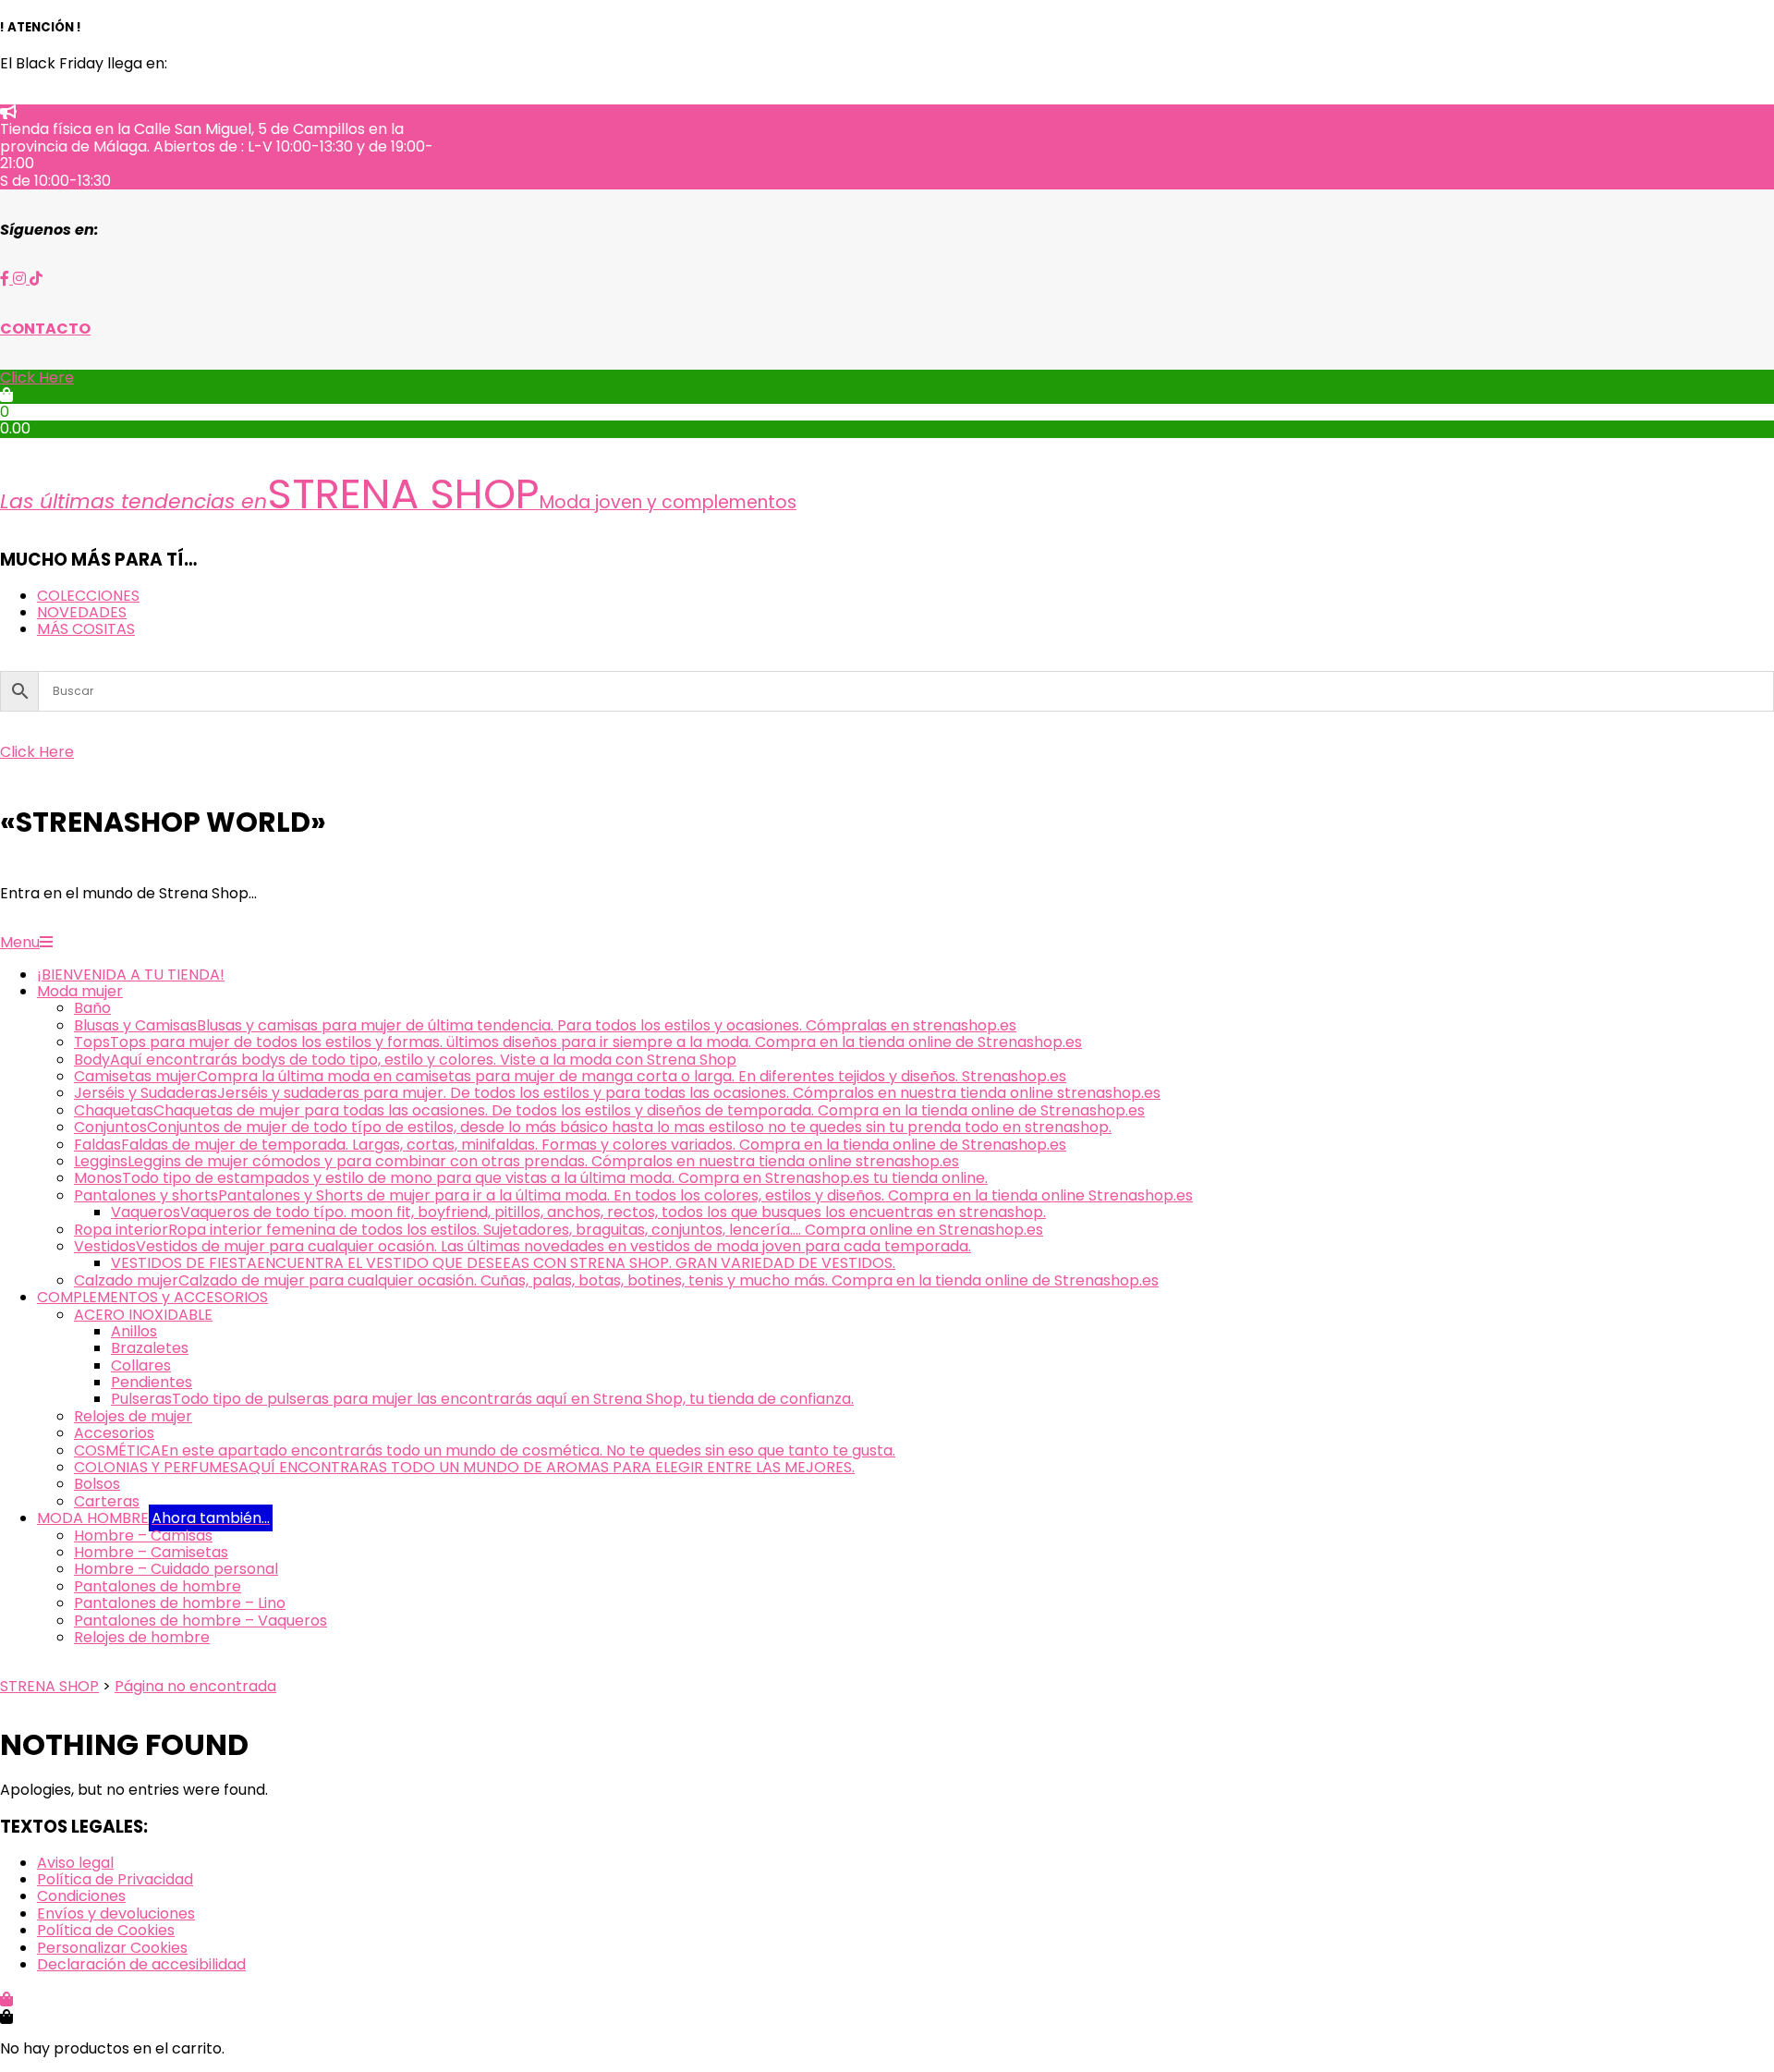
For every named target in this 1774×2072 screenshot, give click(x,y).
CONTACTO (45, 329)
